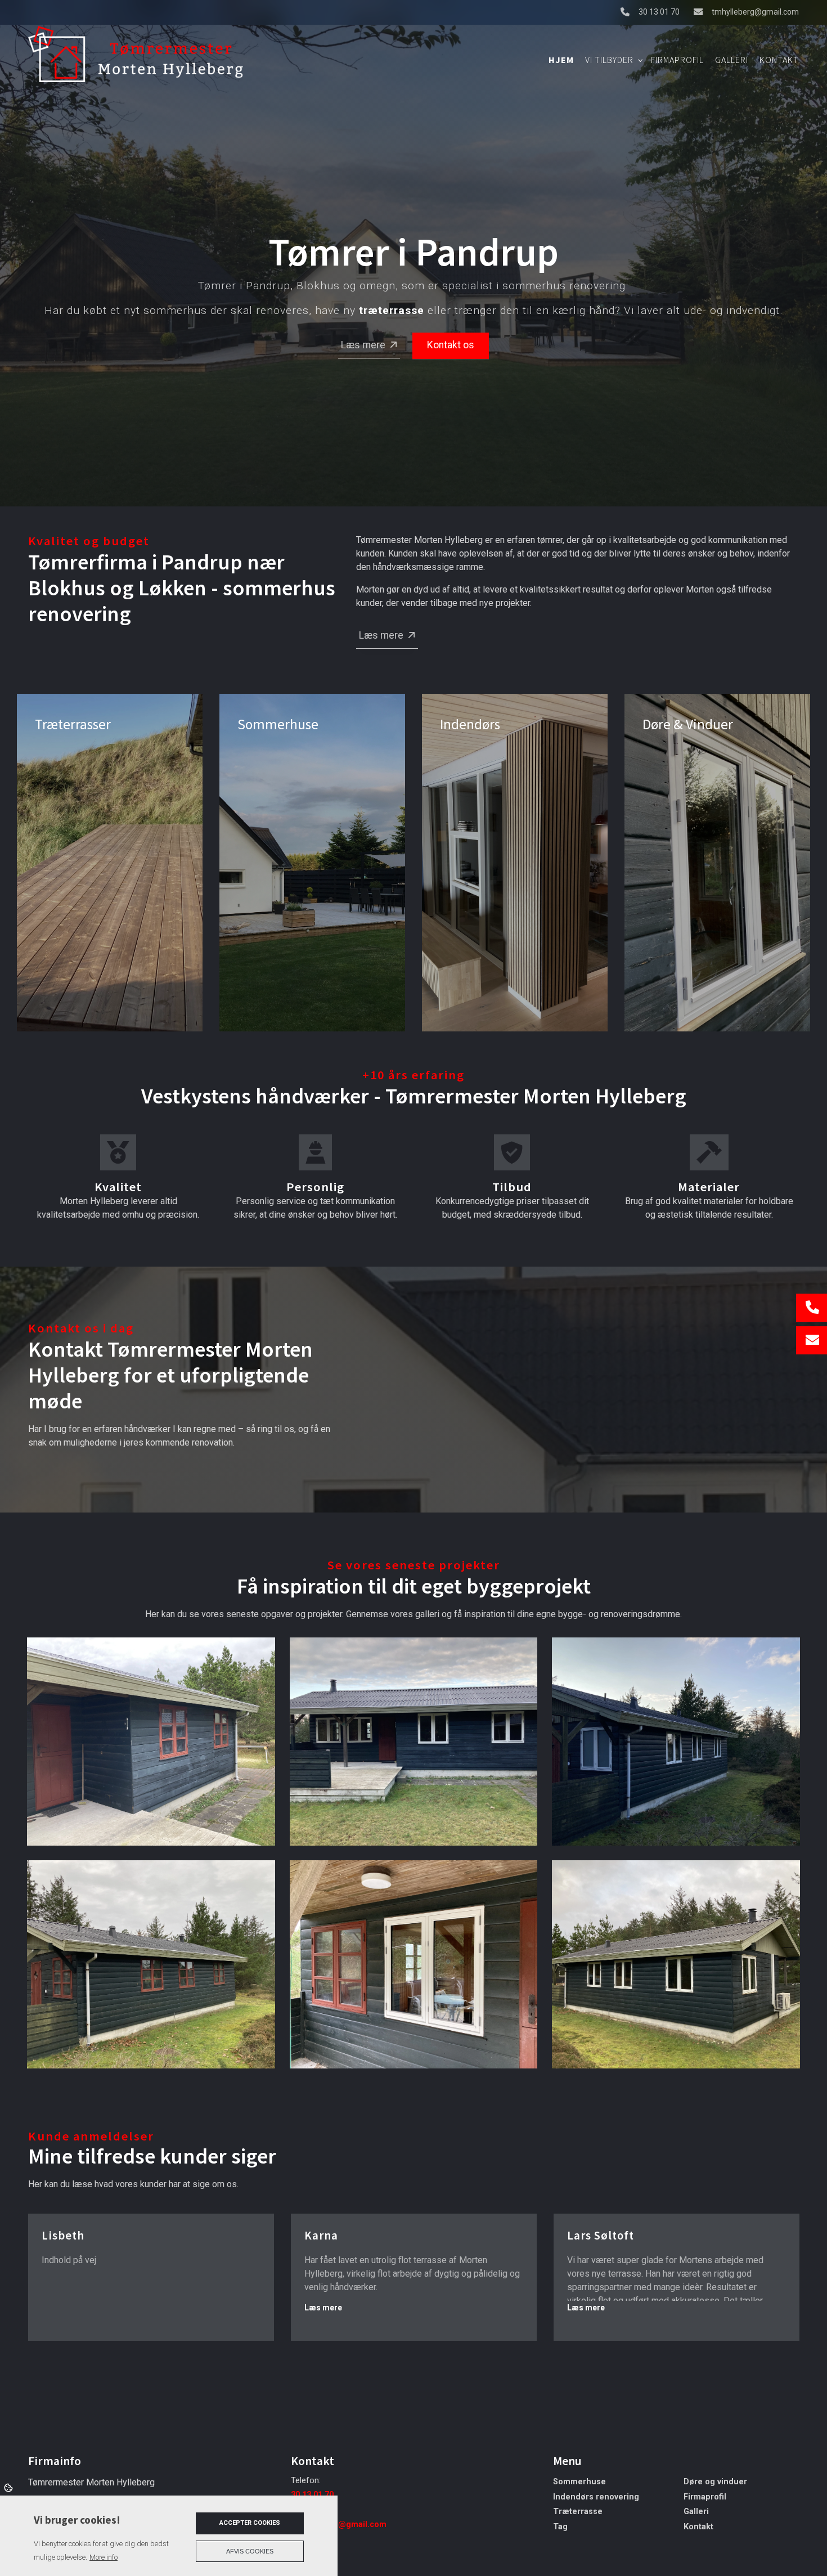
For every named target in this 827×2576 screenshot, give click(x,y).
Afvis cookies (250, 2551)
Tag (560, 2527)
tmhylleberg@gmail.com (755, 12)
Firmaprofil (705, 2497)
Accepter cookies (250, 2523)
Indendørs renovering (596, 2497)
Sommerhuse (579, 2482)
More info (104, 2557)
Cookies (9, 2487)
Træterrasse (578, 2512)
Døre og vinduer (715, 2482)
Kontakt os (451, 345)
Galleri (696, 2512)
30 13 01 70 (659, 12)
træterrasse (392, 311)
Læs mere (363, 345)
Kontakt (698, 2527)
